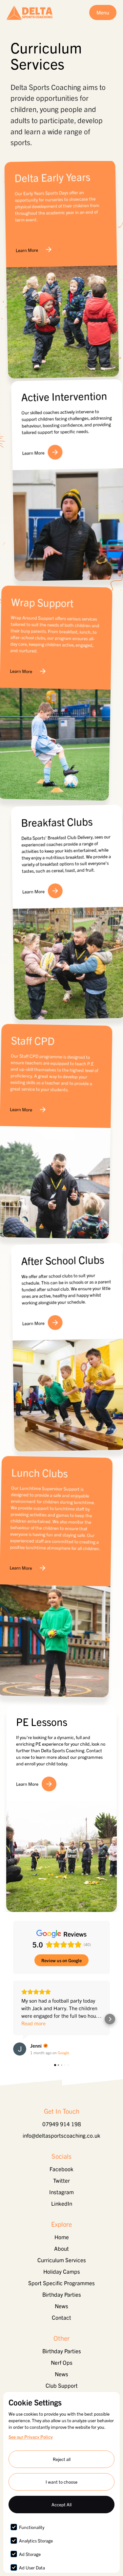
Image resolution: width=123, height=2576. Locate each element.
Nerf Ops (62, 2362)
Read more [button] (33, 2023)
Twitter (61, 2180)
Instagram (61, 2192)
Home (62, 2237)
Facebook (61, 2169)
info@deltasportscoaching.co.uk (61, 2135)
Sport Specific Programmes (61, 2283)
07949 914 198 (62, 2124)
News (61, 2306)
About (61, 2248)
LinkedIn (62, 2203)
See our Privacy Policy (31, 2437)
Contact (61, 2317)
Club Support (62, 2385)
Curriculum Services (62, 2260)
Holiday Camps (62, 2271)
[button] (13, 2019)
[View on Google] (20, 2049)
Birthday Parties (62, 2294)
